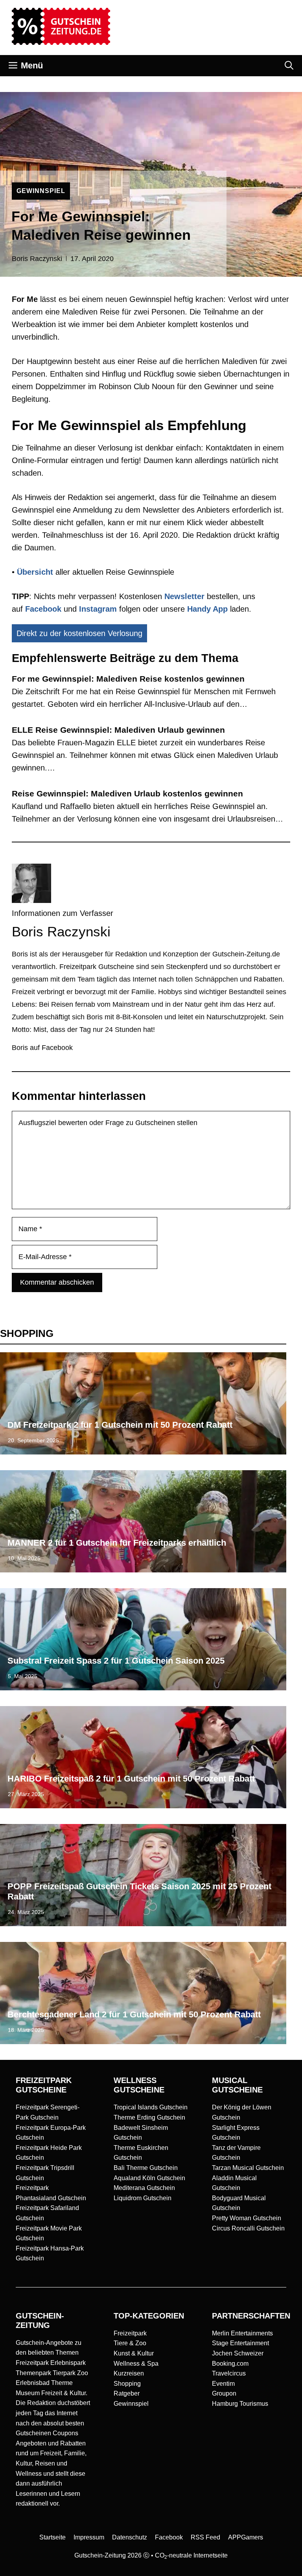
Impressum (89, 2537)
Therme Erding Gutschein (149, 2117)
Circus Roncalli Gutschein (248, 2228)
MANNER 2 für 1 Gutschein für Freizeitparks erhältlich (117, 1543)
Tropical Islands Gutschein (151, 2107)
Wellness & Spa (136, 2364)
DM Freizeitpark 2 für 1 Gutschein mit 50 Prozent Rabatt (120, 1425)
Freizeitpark (130, 2333)
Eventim (223, 2384)
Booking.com (230, 2364)
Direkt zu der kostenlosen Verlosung (79, 633)
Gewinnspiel (131, 2404)
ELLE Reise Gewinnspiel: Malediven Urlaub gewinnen (118, 730)
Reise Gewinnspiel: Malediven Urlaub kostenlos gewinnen (127, 793)
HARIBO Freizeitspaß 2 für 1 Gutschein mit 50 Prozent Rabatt (131, 1779)
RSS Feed (205, 2537)
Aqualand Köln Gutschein (149, 2178)
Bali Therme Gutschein (146, 2168)
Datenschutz (130, 2537)
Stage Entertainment (240, 2343)
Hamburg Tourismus (240, 2404)
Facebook (43, 609)
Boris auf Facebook (42, 1048)
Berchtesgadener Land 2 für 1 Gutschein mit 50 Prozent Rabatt (134, 2014)
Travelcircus (229, 2373)
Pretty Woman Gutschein (247, 2218)
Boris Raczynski (37, 259)
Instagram (98, 609)
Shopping (127, 2384)
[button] (289, 66)
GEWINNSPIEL (41, 191)
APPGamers (246, 2537)
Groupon (224, 2393)
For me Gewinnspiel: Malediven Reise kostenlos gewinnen (128, 679)
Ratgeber (127, 2393)
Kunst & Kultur (134, 2353)
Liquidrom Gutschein (143, 2198)
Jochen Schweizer (238, 2353)
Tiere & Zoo (130, 2343)
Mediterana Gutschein (144, 2188)
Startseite (52, 2537)
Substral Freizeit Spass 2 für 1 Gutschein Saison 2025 (116, 1661)
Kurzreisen (129, 2373)
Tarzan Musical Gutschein (248, 2168)
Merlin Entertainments (242, 2333)
